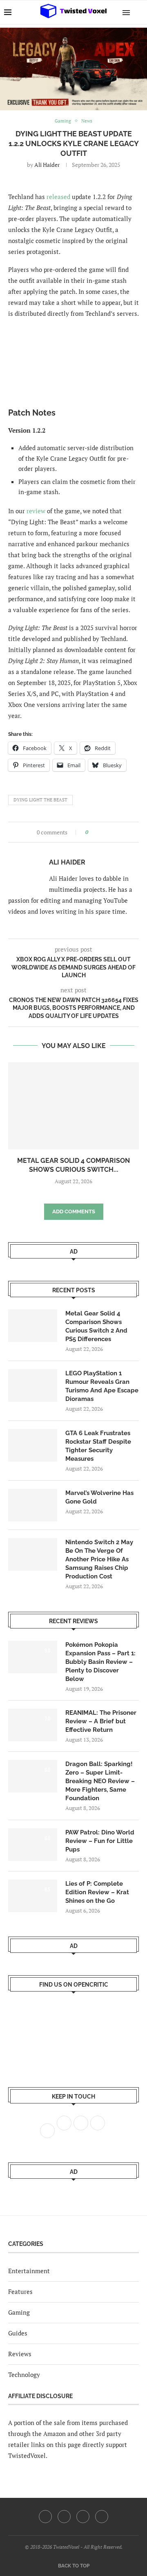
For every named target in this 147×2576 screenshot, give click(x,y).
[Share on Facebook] (97, 832)
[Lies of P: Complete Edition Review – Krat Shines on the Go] (33, 1896)
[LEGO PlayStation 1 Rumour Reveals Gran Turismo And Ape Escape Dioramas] (33, 1385)
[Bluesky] (102, 2517)
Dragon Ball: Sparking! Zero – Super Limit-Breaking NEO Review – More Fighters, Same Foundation (100, 1781)
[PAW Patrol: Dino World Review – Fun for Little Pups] (33, 1845)
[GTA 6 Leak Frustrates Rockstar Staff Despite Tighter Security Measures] (33, 1445)
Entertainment (29, 2271)
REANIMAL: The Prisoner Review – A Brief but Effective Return (101, 1721)
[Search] (139, 12)
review (36, 511)
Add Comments (74, 1211)
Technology (24, 2375)
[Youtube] (83, 2517)
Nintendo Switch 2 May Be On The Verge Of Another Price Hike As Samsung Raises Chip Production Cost (99, 1559)
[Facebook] (45, 2517)
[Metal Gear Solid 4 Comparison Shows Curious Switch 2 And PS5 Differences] (73, 1106)
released (58, 197)
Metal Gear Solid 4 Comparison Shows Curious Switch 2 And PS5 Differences (96, 1326)
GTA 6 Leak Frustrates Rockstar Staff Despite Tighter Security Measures (98, 1446)
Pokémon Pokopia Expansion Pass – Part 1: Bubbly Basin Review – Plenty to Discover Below (100, 1662)
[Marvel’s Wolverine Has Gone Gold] (33, 1505)
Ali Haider (47, 165)
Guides (18, 2333)
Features (20, 2291)
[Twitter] (64, 2517)
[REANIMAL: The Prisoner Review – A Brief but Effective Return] (33, 1725)
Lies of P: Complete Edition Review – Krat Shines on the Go (97, 1892)
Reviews (20, 2354)
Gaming (19, 2312)
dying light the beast (40, 800)
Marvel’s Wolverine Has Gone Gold (99, 1497)
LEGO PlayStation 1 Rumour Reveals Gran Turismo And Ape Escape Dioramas (102, 1386)
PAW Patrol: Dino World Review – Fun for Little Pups (100, 1841)
